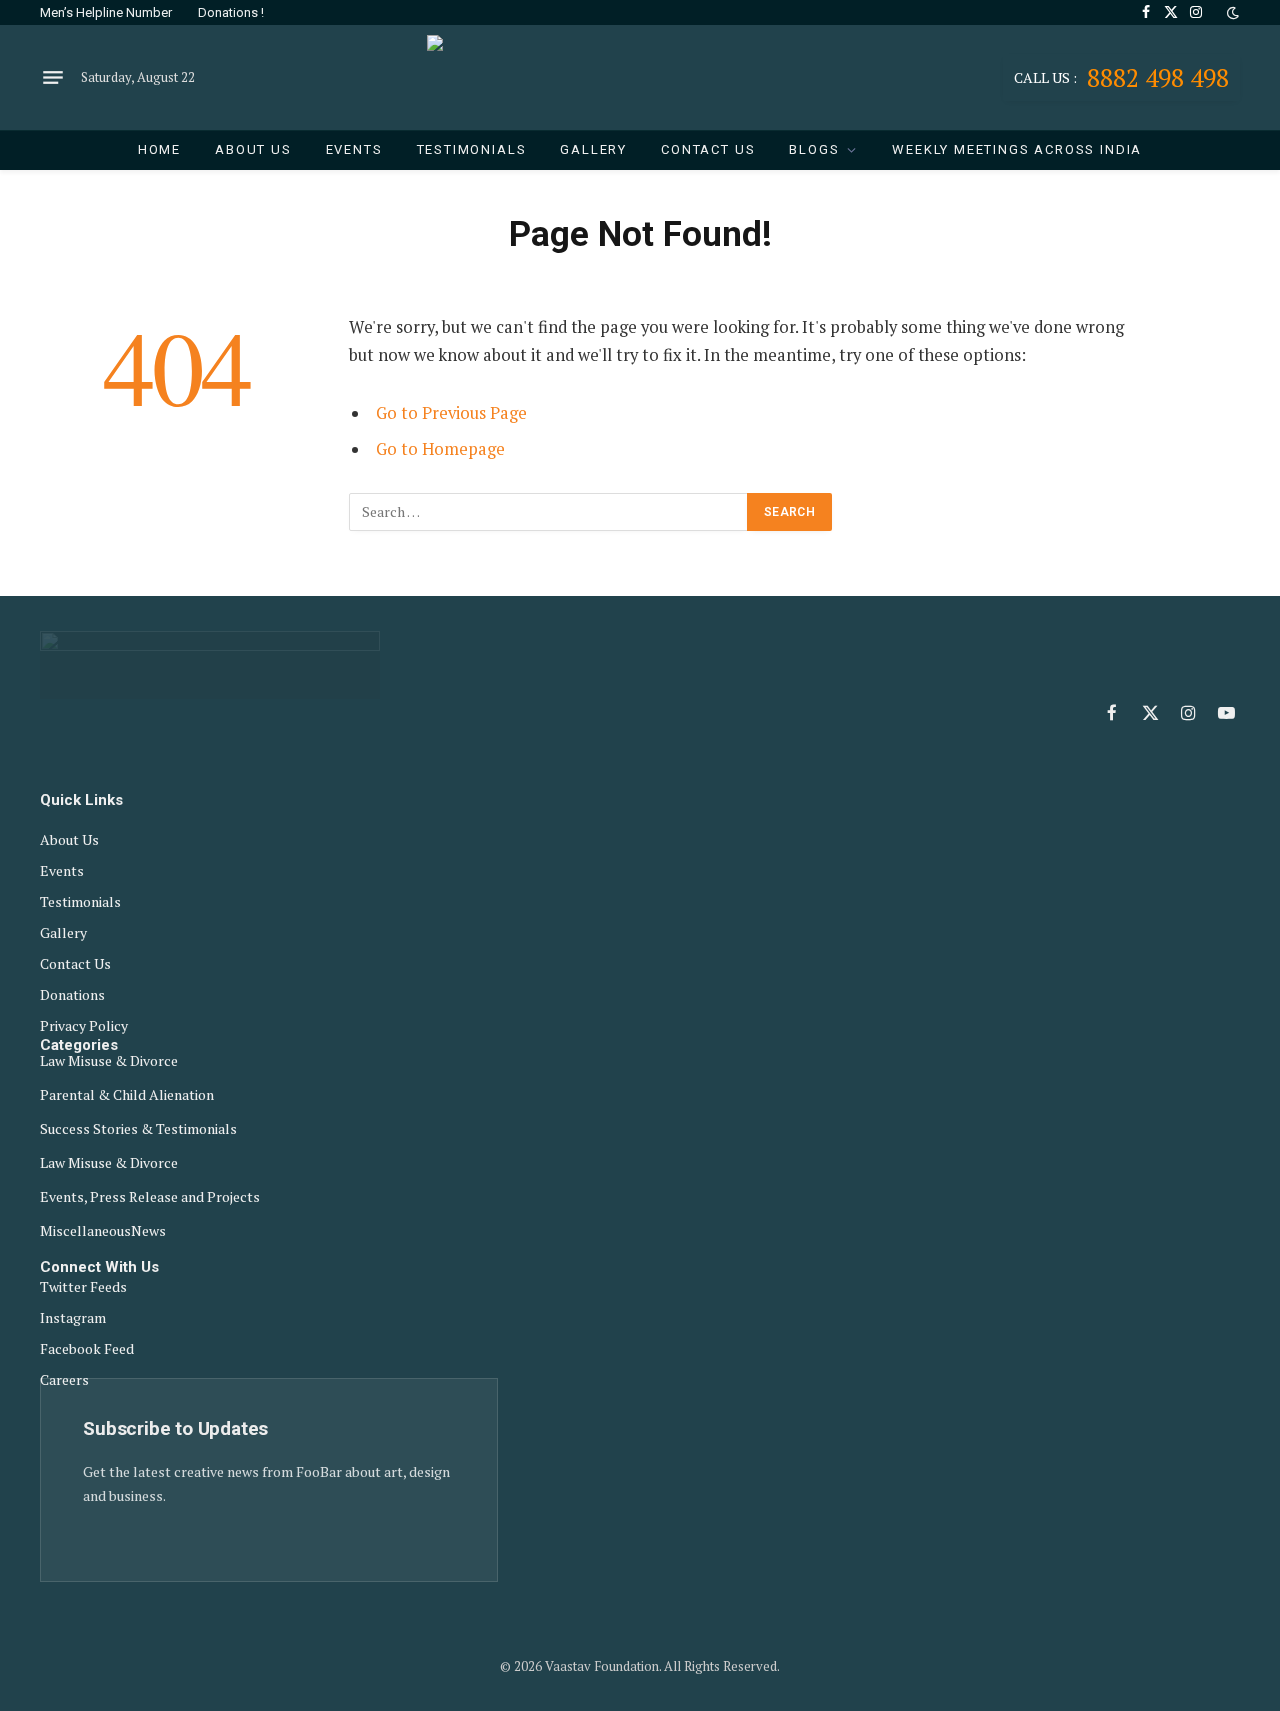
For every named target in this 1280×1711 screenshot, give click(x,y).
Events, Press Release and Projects (150, 1197)
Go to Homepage (440, 449)
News (148, 1231)
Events (354, 149)
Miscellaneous (85, 1231)
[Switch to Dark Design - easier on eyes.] (1231, 13)
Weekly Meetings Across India (1017, 149)
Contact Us (708, 149)
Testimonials (472, 149)
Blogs (814, 149)
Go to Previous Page (451, 413)
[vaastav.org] (640, 77)
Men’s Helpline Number (106, 12)
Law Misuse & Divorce (109, 1061)
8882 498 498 (1121, 77)
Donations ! (231, 12)
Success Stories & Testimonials (138, 1129)
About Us (253, 149)
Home (159, 149)
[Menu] (53, 78)
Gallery (593, 149)
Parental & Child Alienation (127, 1095)
